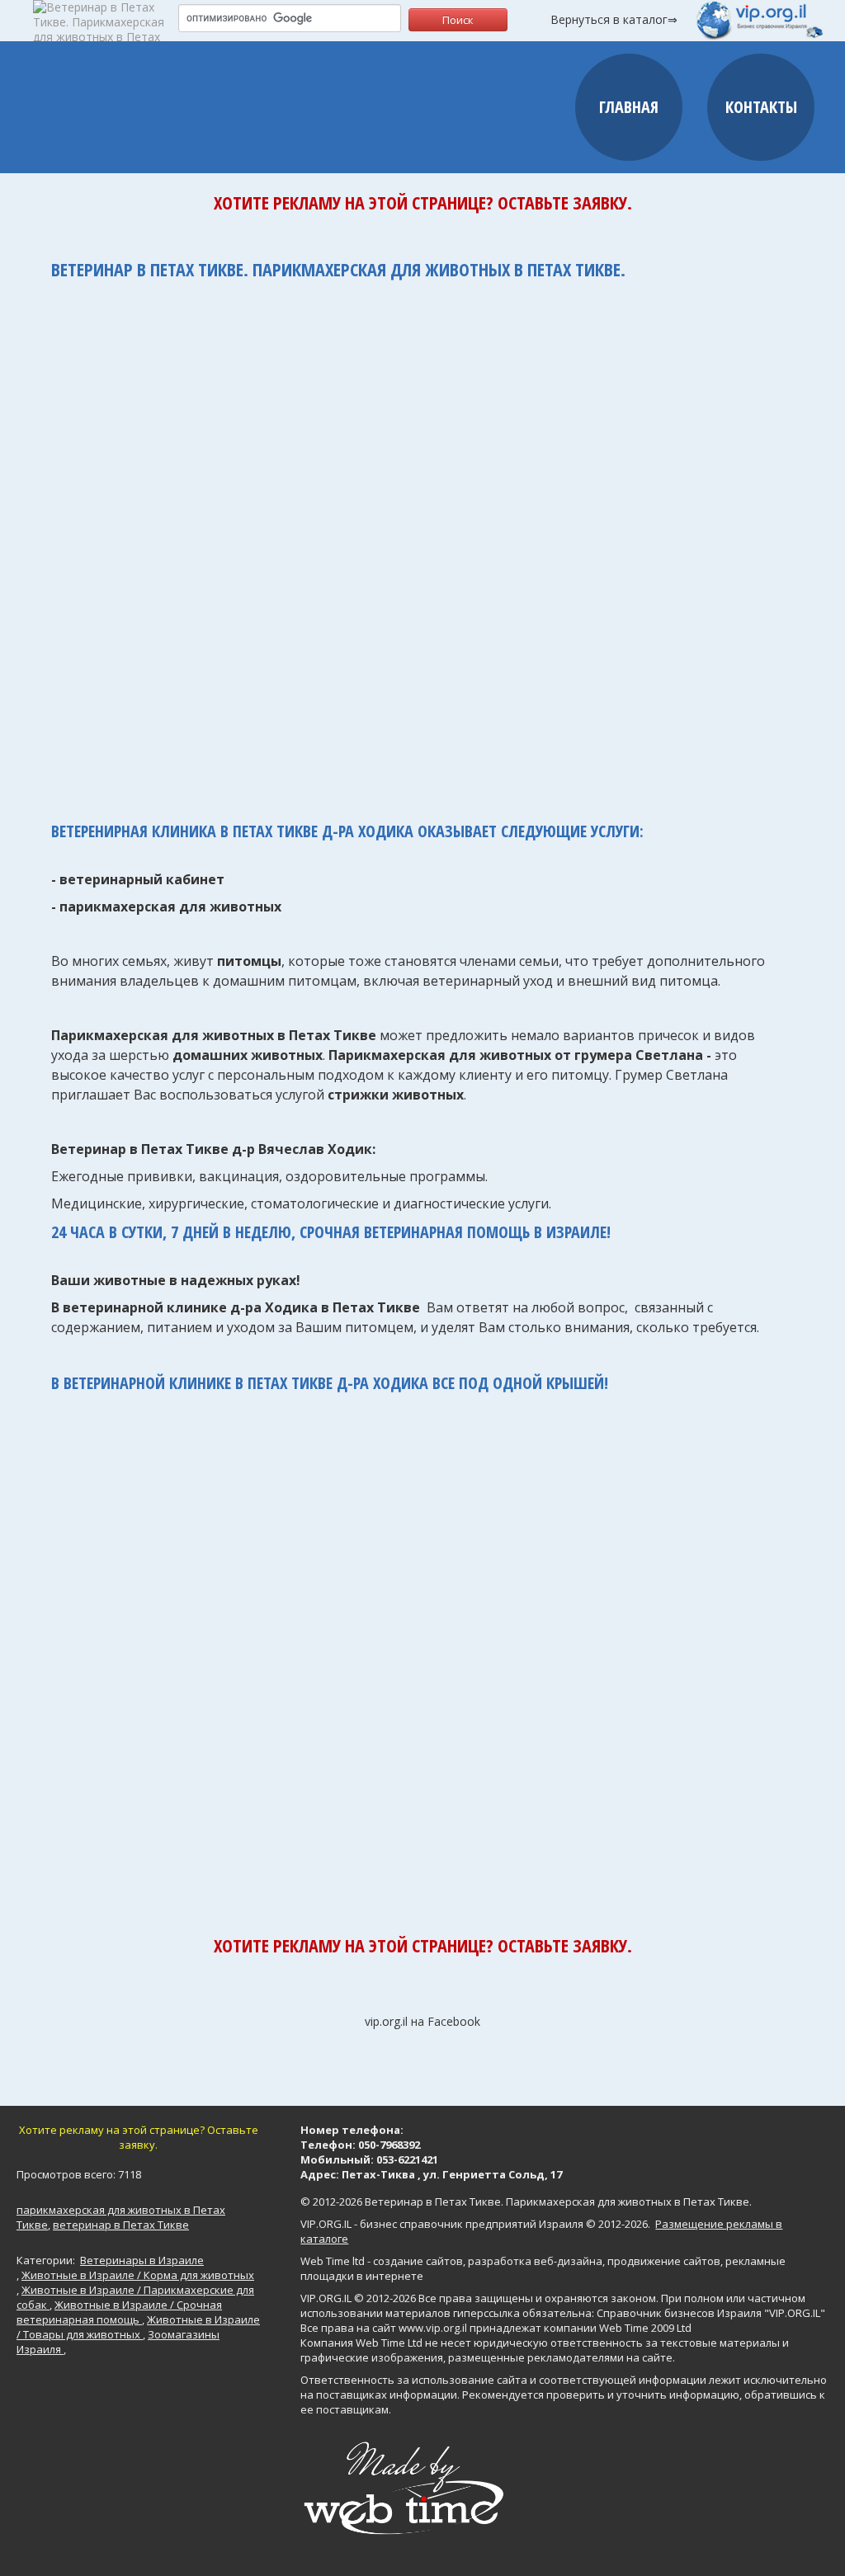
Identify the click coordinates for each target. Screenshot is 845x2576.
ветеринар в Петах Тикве (121, 2225)
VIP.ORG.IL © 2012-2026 (358, 2298)
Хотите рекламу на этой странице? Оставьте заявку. (423, 202)
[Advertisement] (422, 542)
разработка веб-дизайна (535, 2261)
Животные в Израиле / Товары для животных (138, 2327)
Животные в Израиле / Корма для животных (138, 2275)
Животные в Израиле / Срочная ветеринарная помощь (119, 2312)
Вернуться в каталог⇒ (614, 19)
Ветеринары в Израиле (142, 2260)
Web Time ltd (333, 2261)
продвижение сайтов (664, 2261)
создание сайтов (418, 2261)
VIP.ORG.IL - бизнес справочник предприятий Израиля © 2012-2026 (474, 2224)
